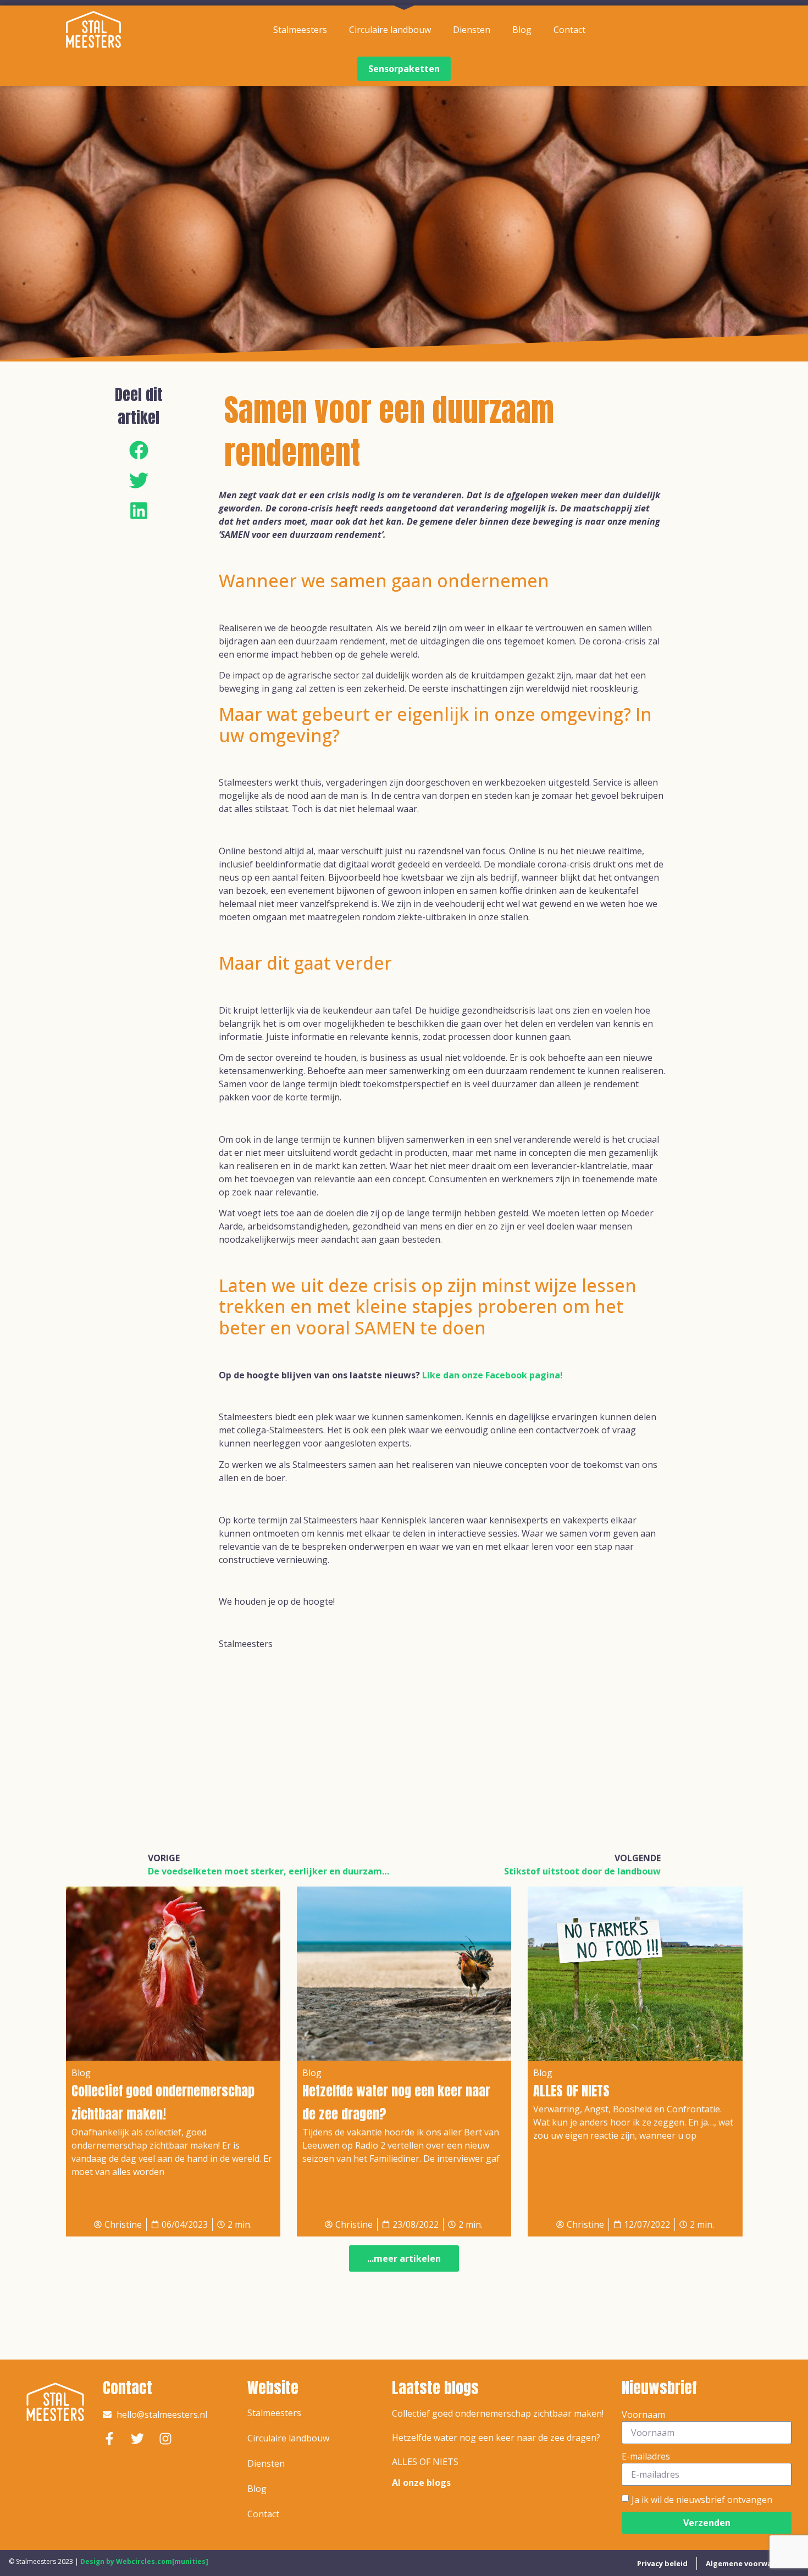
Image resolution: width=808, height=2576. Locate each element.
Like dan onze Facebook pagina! (492, 1375)
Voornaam (643, 2414)
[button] (139, 450)
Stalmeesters (300, 30)
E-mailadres (646, 2456)
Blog (522, 30)
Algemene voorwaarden (750, 2563)
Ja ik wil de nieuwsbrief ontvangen (702, 2500)
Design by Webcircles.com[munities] (144, 2561)
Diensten (472, 30)
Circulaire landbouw (390, 30)
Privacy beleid (662, 2563)
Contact (569, 30)
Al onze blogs (421, 2483)
